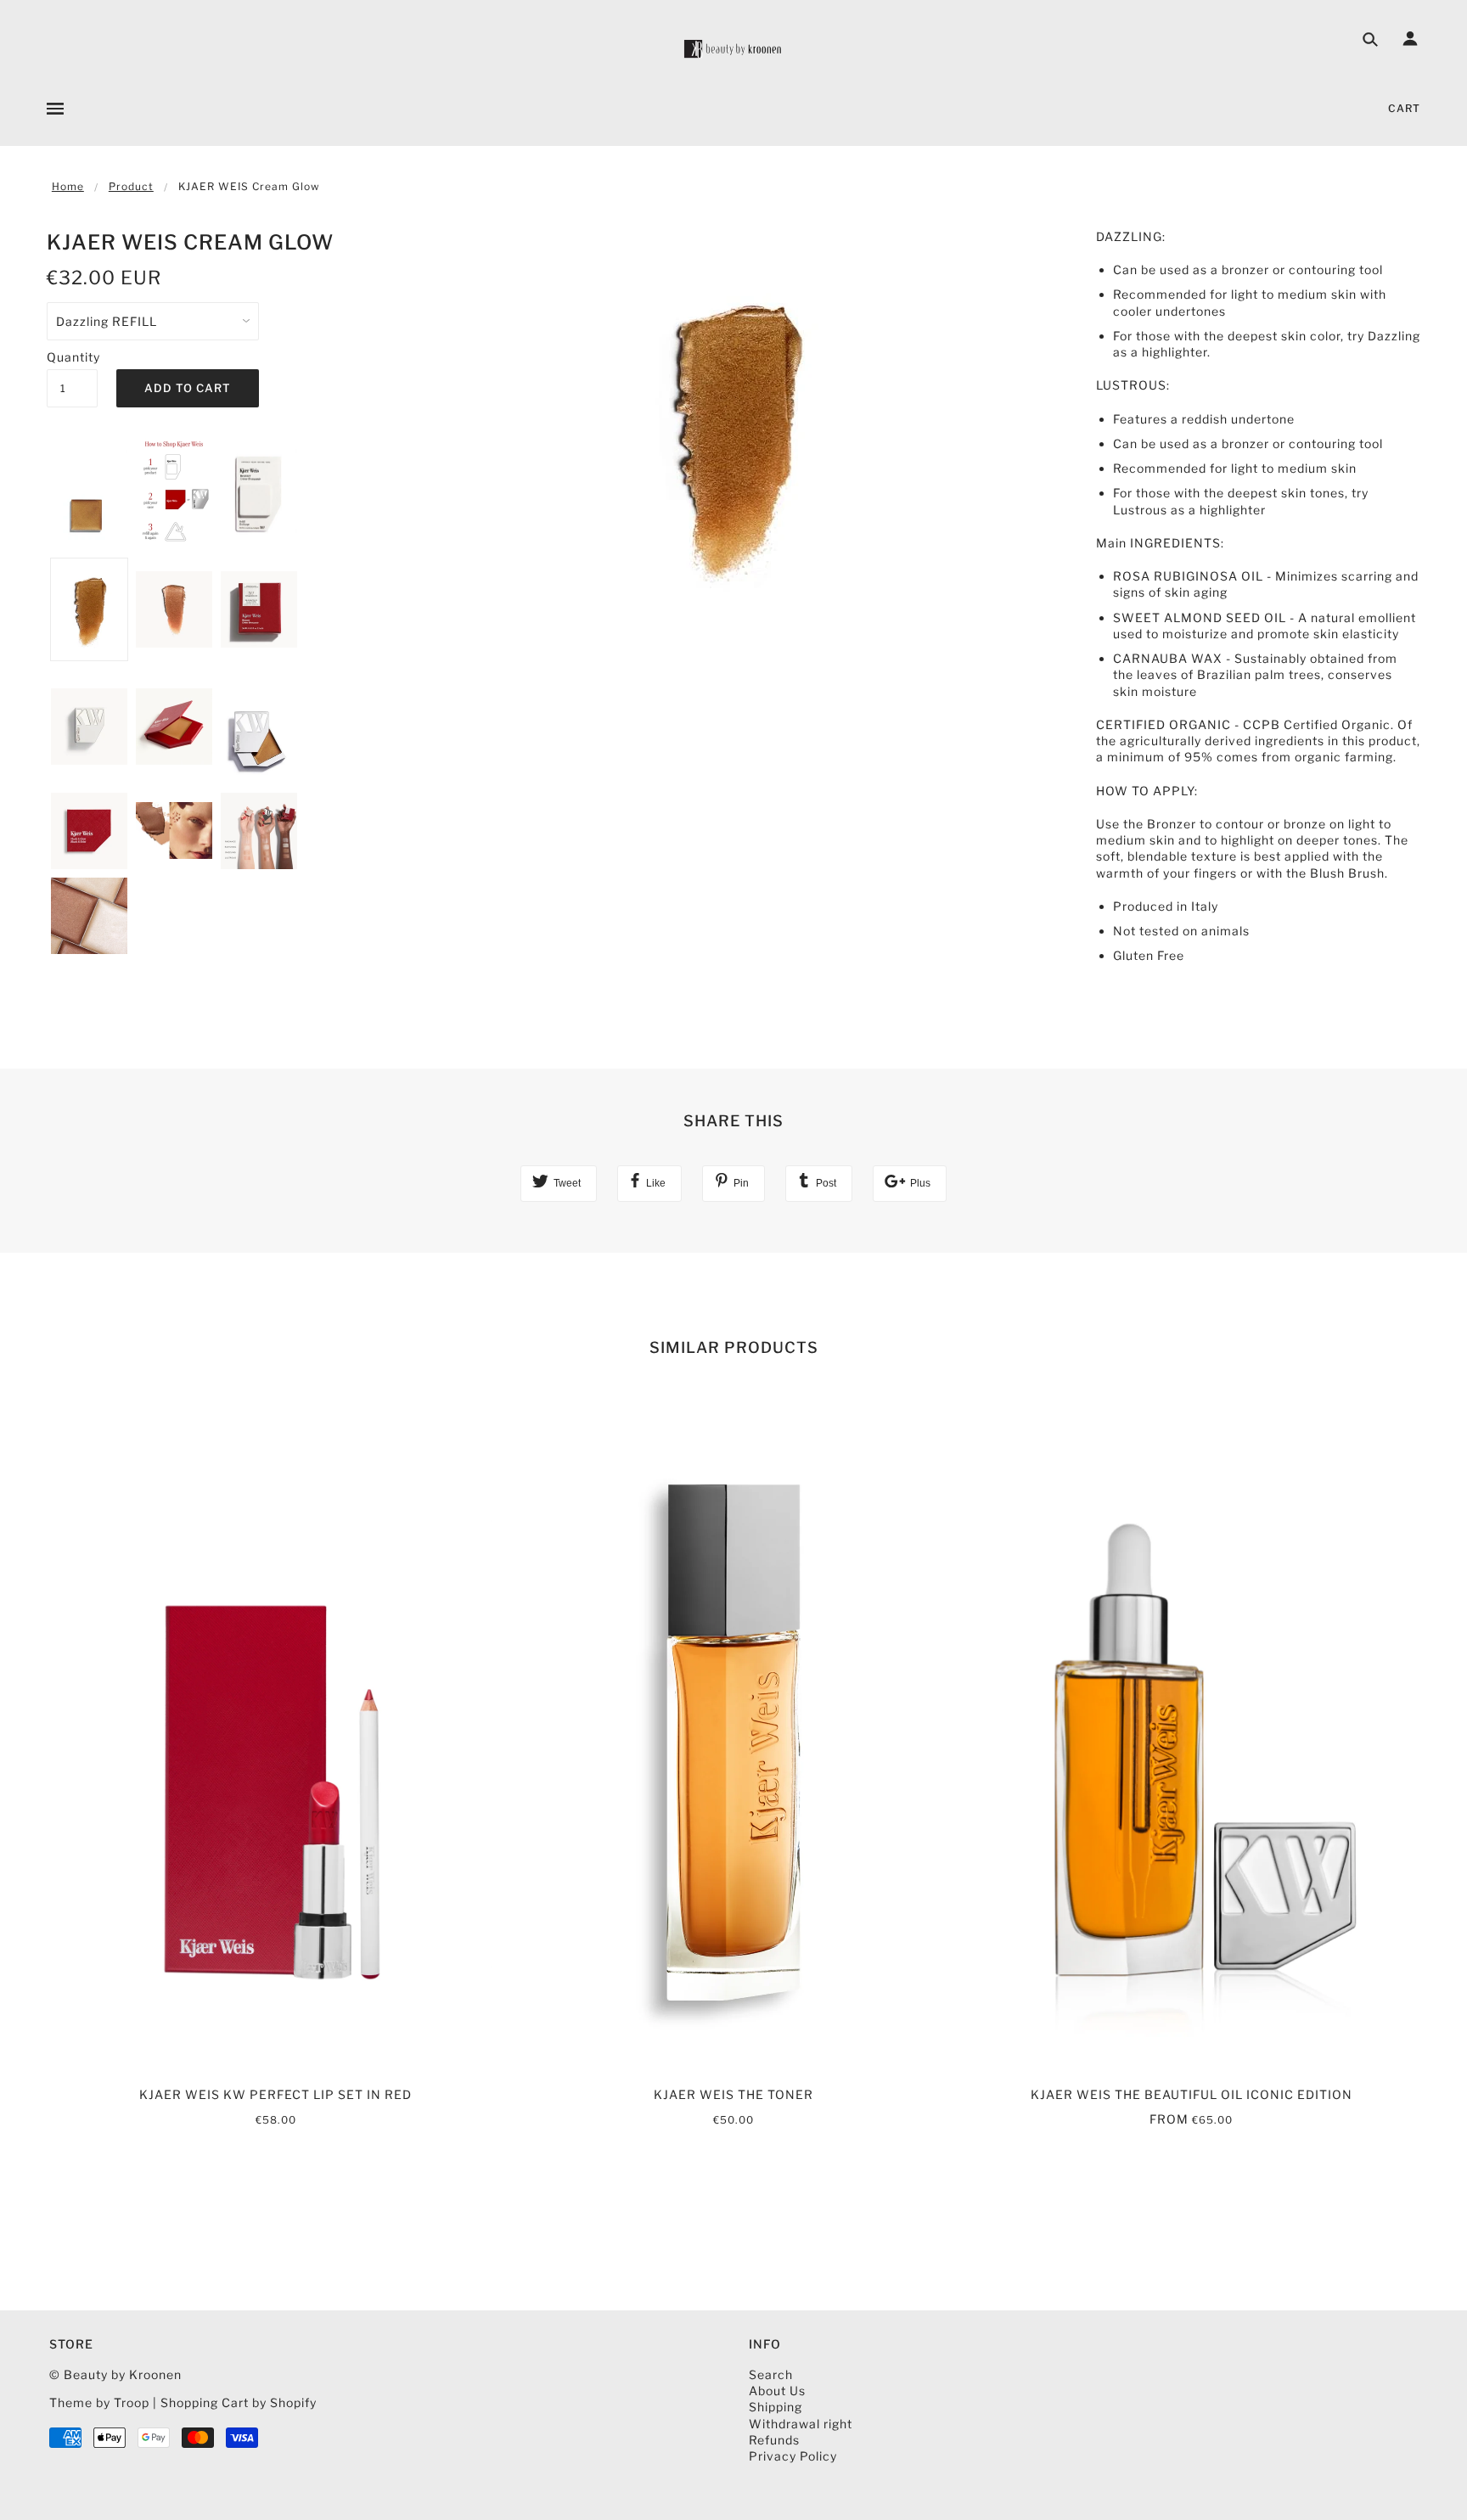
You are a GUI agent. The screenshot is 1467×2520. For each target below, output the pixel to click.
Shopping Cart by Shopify (239, 2402)
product (131, 186)
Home (68, 186)
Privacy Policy (793, 2456)
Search (771, 2374)
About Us (777, 2391)
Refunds (774, 2440)
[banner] (733, 49)
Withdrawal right (801, 2424)
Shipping (776, 2407)
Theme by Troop (99, 2402)
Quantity (72, 357)
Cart (1404, 108)
